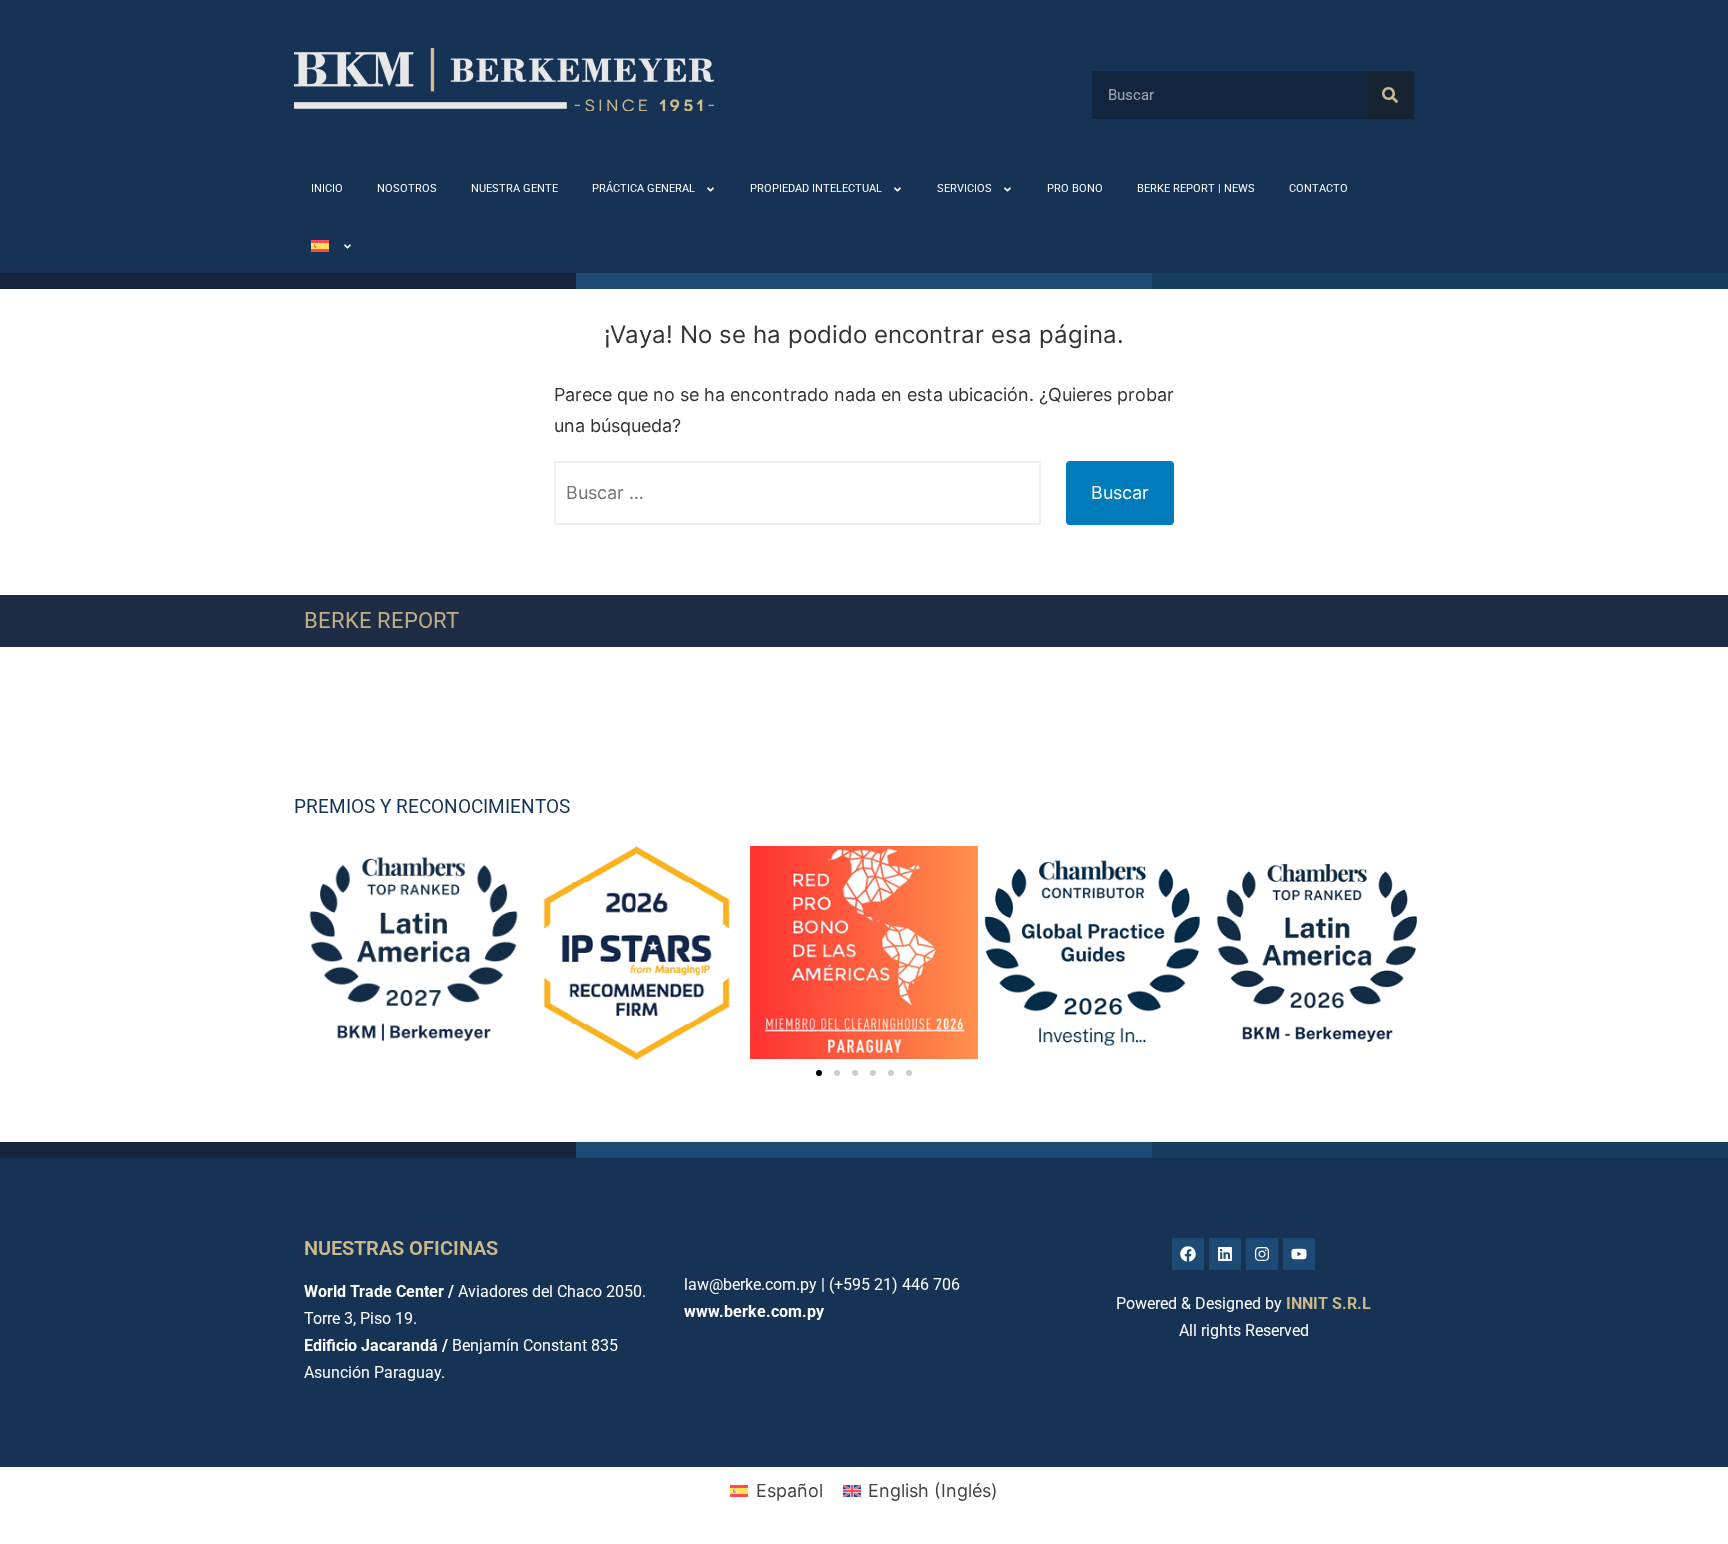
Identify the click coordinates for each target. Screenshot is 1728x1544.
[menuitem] (332, 246)
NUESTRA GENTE (514, 188)
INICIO (327, 188)
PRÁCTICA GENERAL (643, 188)
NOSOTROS (407, 188)
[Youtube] (1299, 1254)
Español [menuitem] (789, 1490)
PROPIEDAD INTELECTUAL (816, 188)
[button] (819, 1073)
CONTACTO (1318, 188)
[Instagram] (1262, 1254)
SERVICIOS (964, 188)
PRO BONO (1075, 188)
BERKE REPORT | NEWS (1196, 188)
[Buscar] (1390, 95)
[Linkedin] (1225, 1254)
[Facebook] (1188, 1254)
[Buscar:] (797, 493)
